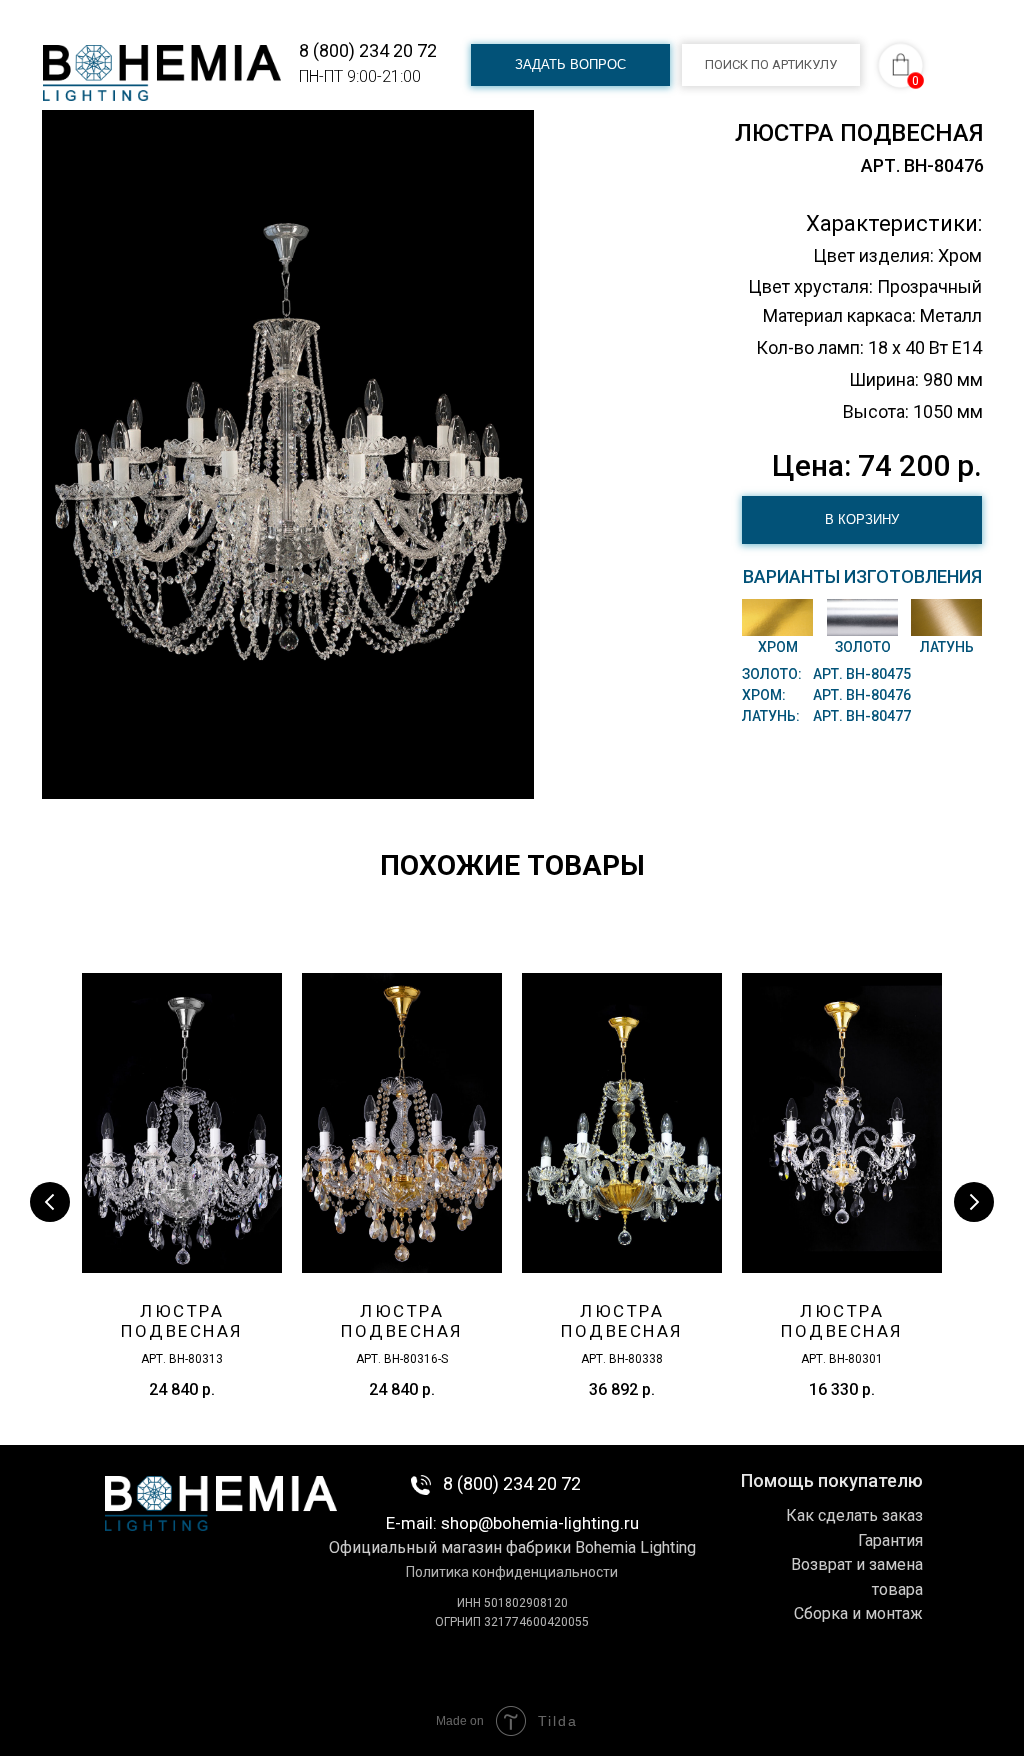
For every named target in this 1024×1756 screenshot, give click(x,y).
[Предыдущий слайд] (50, 1202)
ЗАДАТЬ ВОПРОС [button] (570, 64)
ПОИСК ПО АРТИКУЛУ (771, 64)
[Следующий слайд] (974, 1202)
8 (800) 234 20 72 (368, 50)
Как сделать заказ (854, 1515)
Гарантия (890, 1540)
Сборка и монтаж (858, 1613)
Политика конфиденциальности (512, 1572)
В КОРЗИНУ (862, 519)
